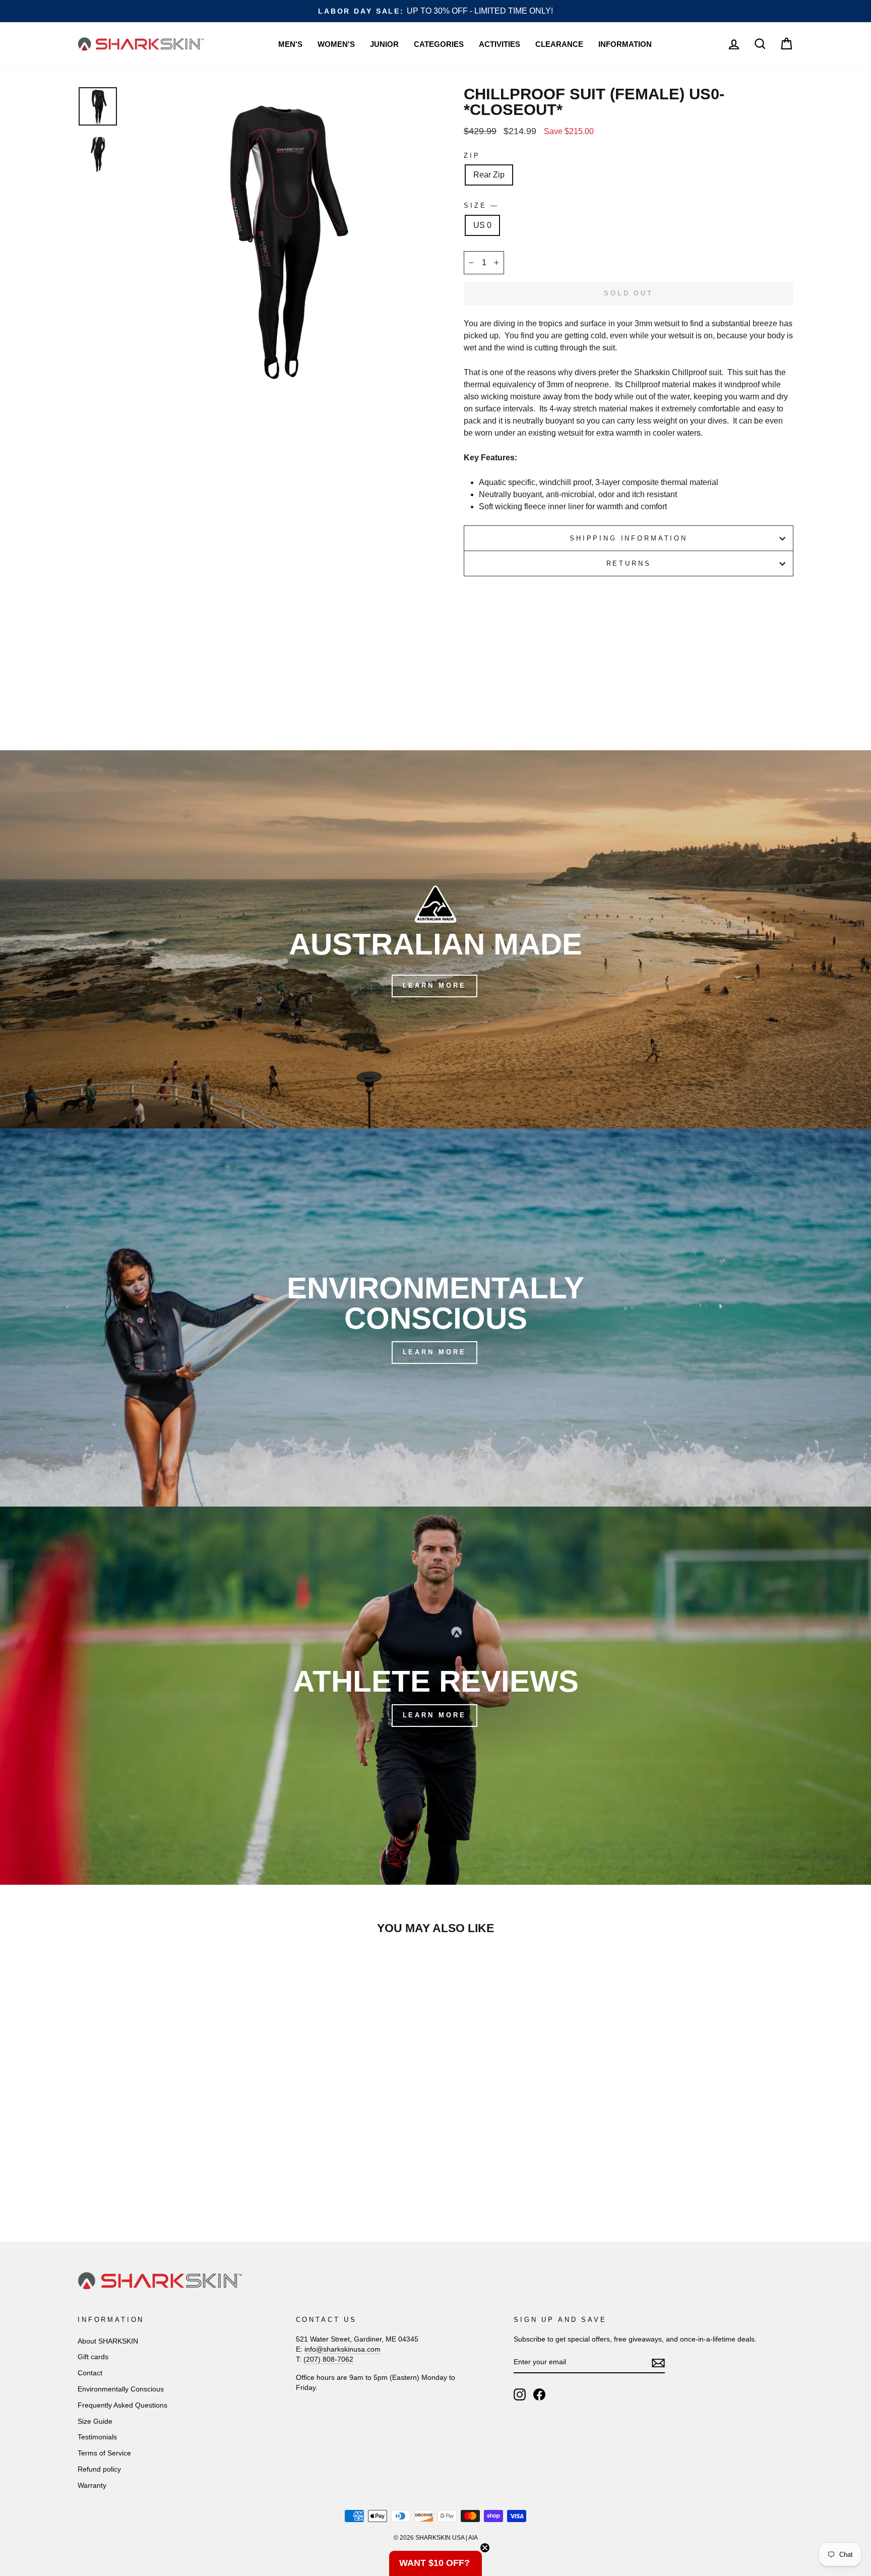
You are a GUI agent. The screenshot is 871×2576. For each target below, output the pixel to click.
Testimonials (97, 2437)
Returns (629, 563)
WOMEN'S (336, 44)
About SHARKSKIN (108, 2341)
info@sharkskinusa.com (343, 2349)
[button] (435, 2563)
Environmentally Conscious (121, 2389)
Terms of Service (104, 2453)
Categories (439, 44)
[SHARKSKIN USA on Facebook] (539, 2394)
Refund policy (99, 2469)
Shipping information (629, 538)
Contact (90, 2373)
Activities (500, 44)
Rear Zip (489, 175)
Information (625, 44)
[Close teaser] (485, 2548)
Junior (384, 44)
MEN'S (290, 44)
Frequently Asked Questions (122, 2405)
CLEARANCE (559, 44)
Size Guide (95, 2421)
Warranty (92, 2485)
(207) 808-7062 (328, 2359)
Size (480, 205)
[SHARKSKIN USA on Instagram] (520, 2394)
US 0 (482, 225)
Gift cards (93, 2357)
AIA (473, 2538)
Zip (472, 156)
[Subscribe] (658, 2363)
